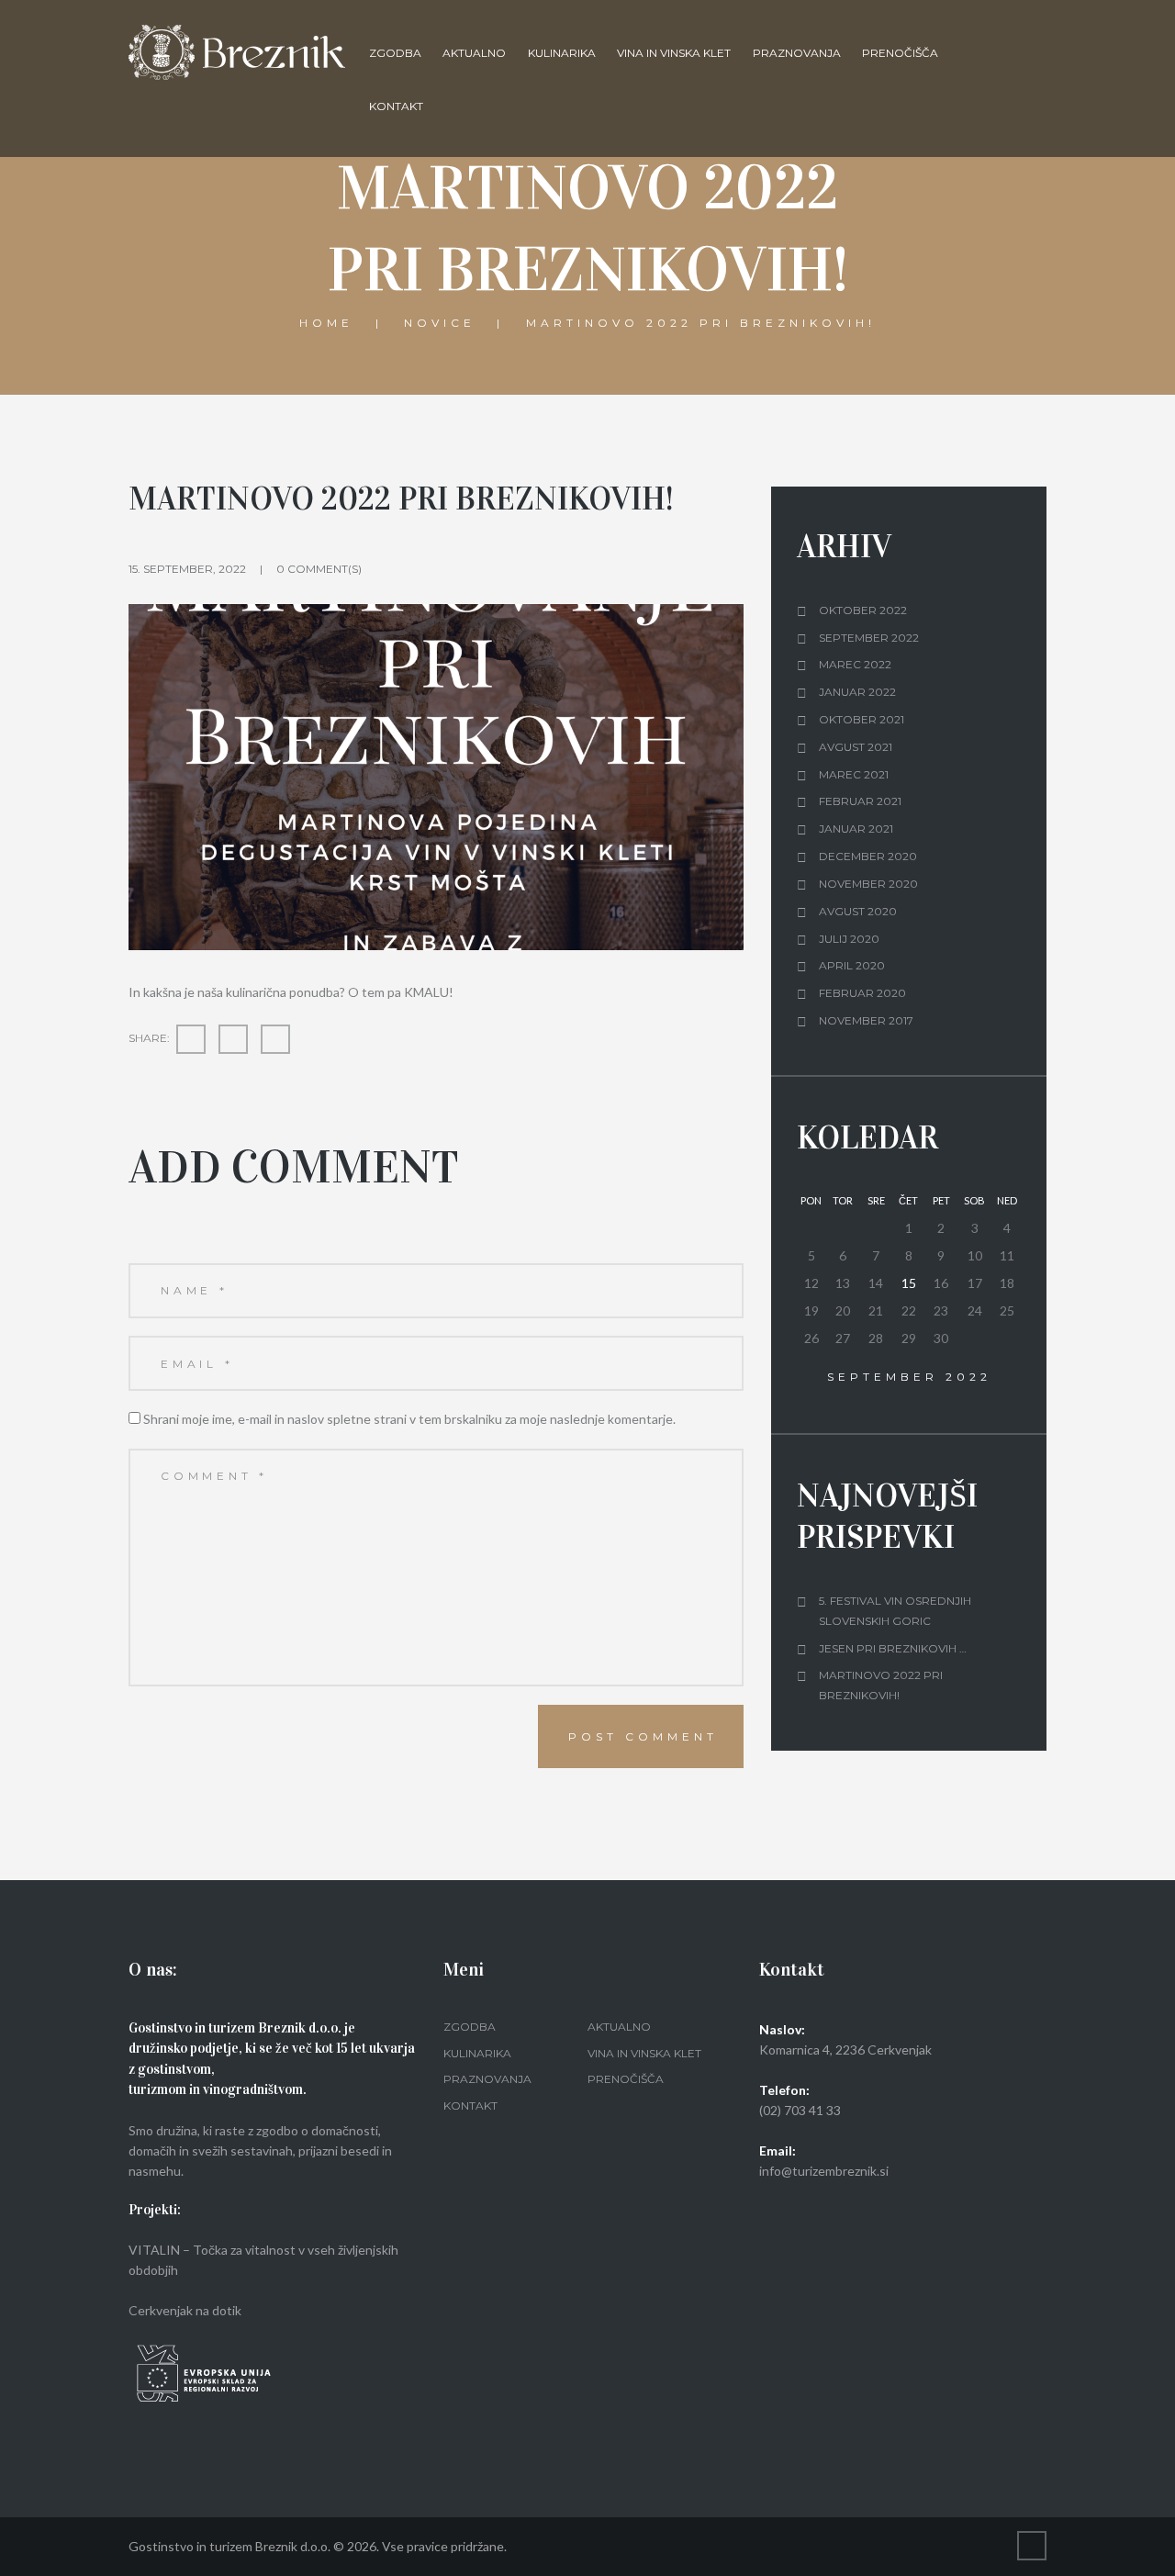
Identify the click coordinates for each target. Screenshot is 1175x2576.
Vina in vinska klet (674, 53)
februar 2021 (860, 801)
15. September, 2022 (187, 569)
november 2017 (866, 1020)
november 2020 (868, 884)
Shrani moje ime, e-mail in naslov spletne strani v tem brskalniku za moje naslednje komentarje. (409, 1419)
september (909, 1377)
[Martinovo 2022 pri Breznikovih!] (436, 777)
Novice (440, 322)
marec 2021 (854, 774)
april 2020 (852, 965)
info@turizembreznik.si (824, 2171)
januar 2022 (857, 692)
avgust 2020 (858, 911)
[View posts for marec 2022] (811, 1378)
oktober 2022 (863, 610)
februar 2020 (862, 993)
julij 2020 (849, 939)
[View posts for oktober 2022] (1007, 1378)
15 (909, 1283)
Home (326, 322)
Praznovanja (797, 53)
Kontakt (396, 106)
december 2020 (868, 856)
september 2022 (869, 638)
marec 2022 (855, 664)
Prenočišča (900, 53)
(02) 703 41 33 (800, 2110)
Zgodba (395, 53)
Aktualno (474, 53)
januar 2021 (856, 829)
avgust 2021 (856, 747)
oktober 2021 (862, 719)
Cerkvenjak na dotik (185, 2310)
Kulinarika (562, 53)
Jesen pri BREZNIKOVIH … (893, 1648)
